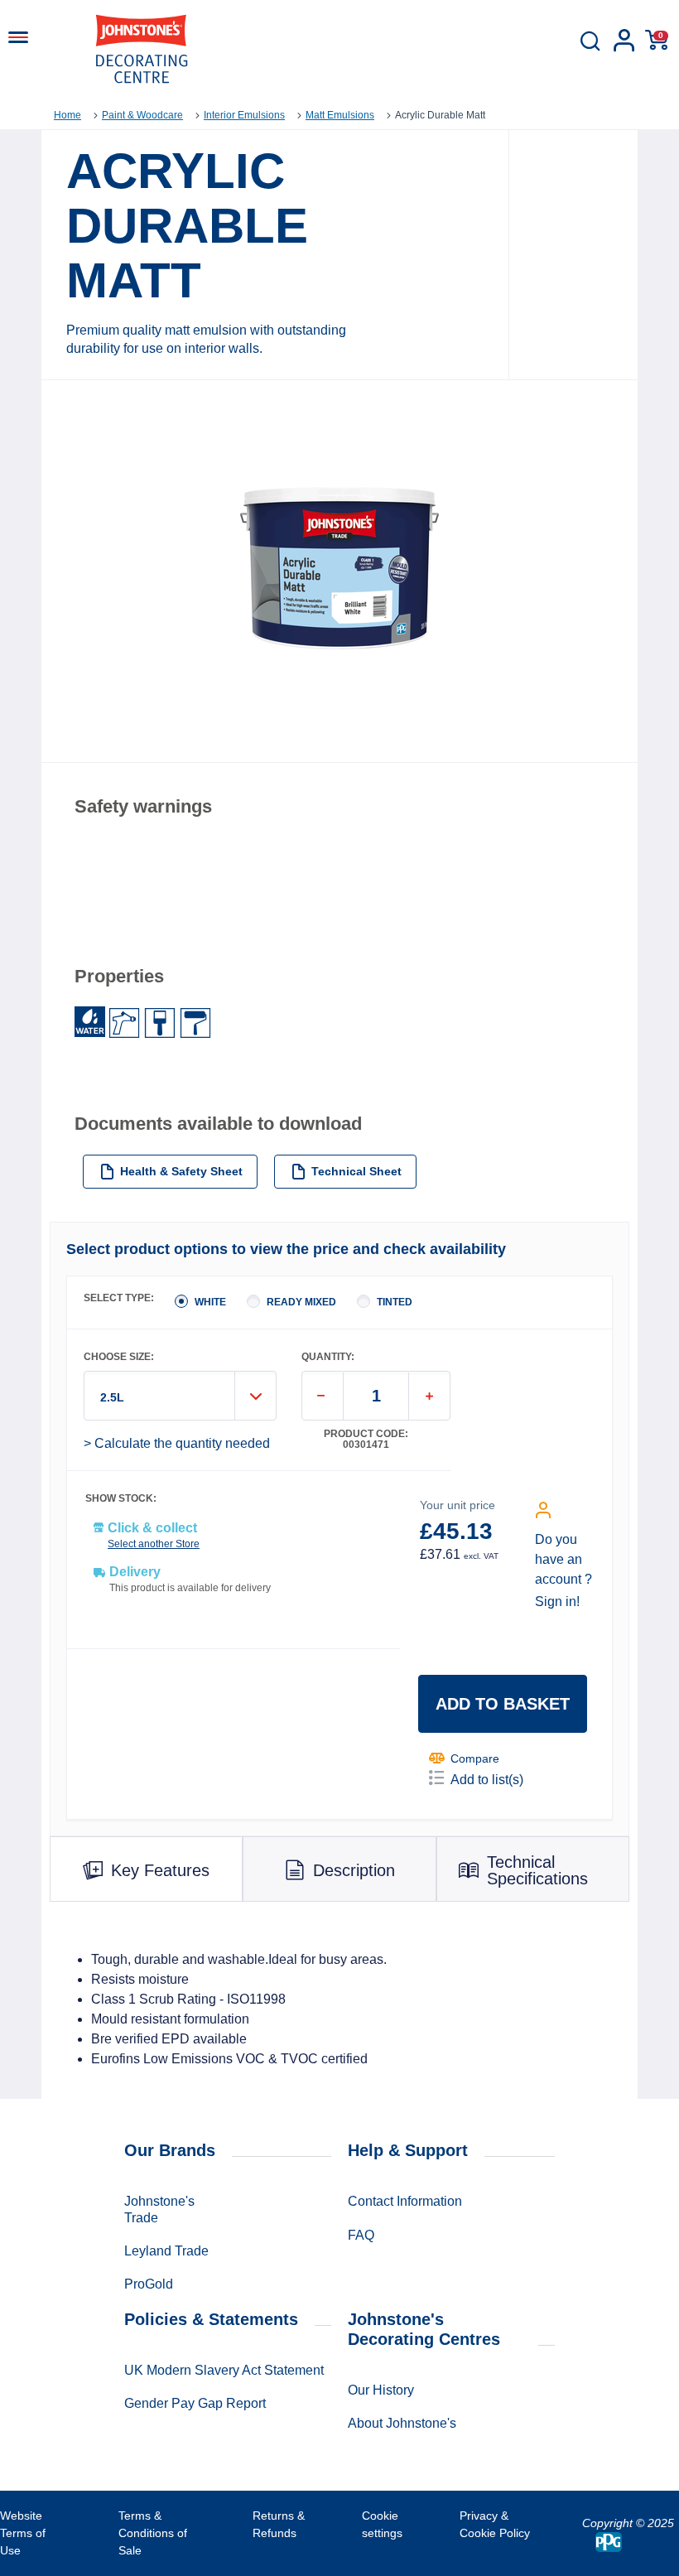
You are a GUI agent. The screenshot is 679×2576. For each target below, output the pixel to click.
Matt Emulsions (340, 115)
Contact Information (405, 2201)
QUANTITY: (328, 1357)
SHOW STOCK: (121, 1499)
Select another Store (154, 1544)
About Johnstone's (402, 2423)
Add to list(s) (487, 1780)
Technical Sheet (356, 1171)
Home (67, 115)
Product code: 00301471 (366, 1440)
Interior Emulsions (244, 115)
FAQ (361, 2235)
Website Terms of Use (23, 2533)
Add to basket (503, 1704)
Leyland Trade (166, 2251)
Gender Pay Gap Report (195, 2403)
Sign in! (557, 1602)
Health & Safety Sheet (181, 1171)
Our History (381, 2390)
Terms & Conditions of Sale (153, 2533)
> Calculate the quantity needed (177, 1443)
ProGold (149, 2284)
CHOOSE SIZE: (119, 1357)
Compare (475, 1758)
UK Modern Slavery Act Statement (224, 2370)
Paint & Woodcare (142, 115)
